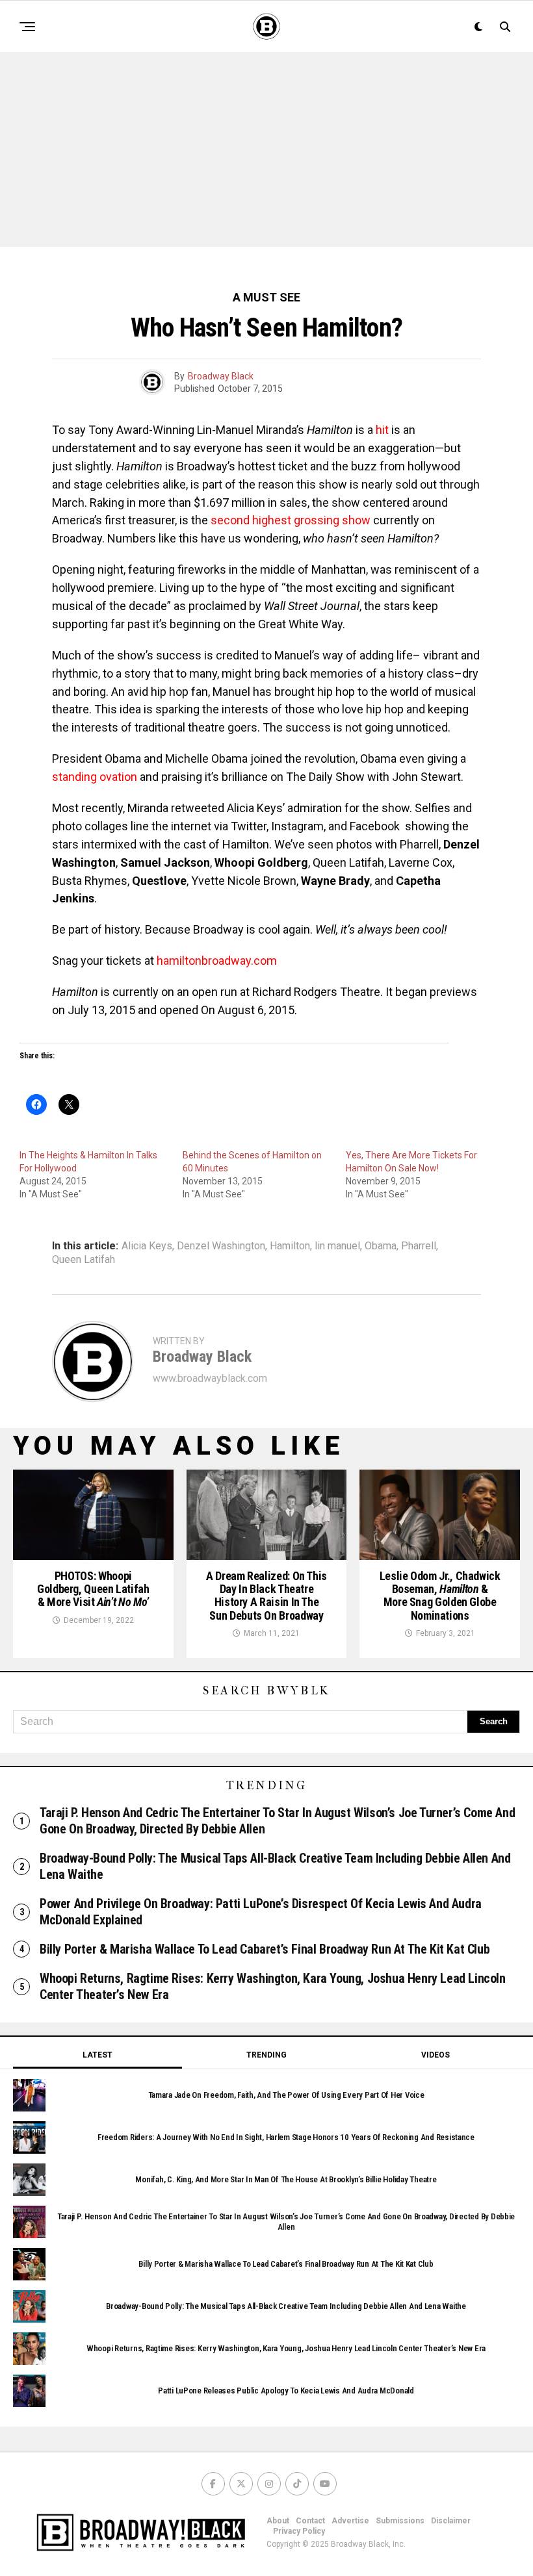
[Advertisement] (266, 149)
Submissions (400, 2521)
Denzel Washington (221, 1246)
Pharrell (419, 1246)
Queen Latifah (84, 1260)
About (278, 2521)
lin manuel (337, 1246)
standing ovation (95, 777)
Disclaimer (451, 2521)
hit (382, 430)
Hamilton (290, 1246)
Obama (381, 1246)
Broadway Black (221, 376)
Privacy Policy (299, 2531)
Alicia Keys (147, 1246)
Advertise (350, 2521)
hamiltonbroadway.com (217, 961)
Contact (310, 2521)
